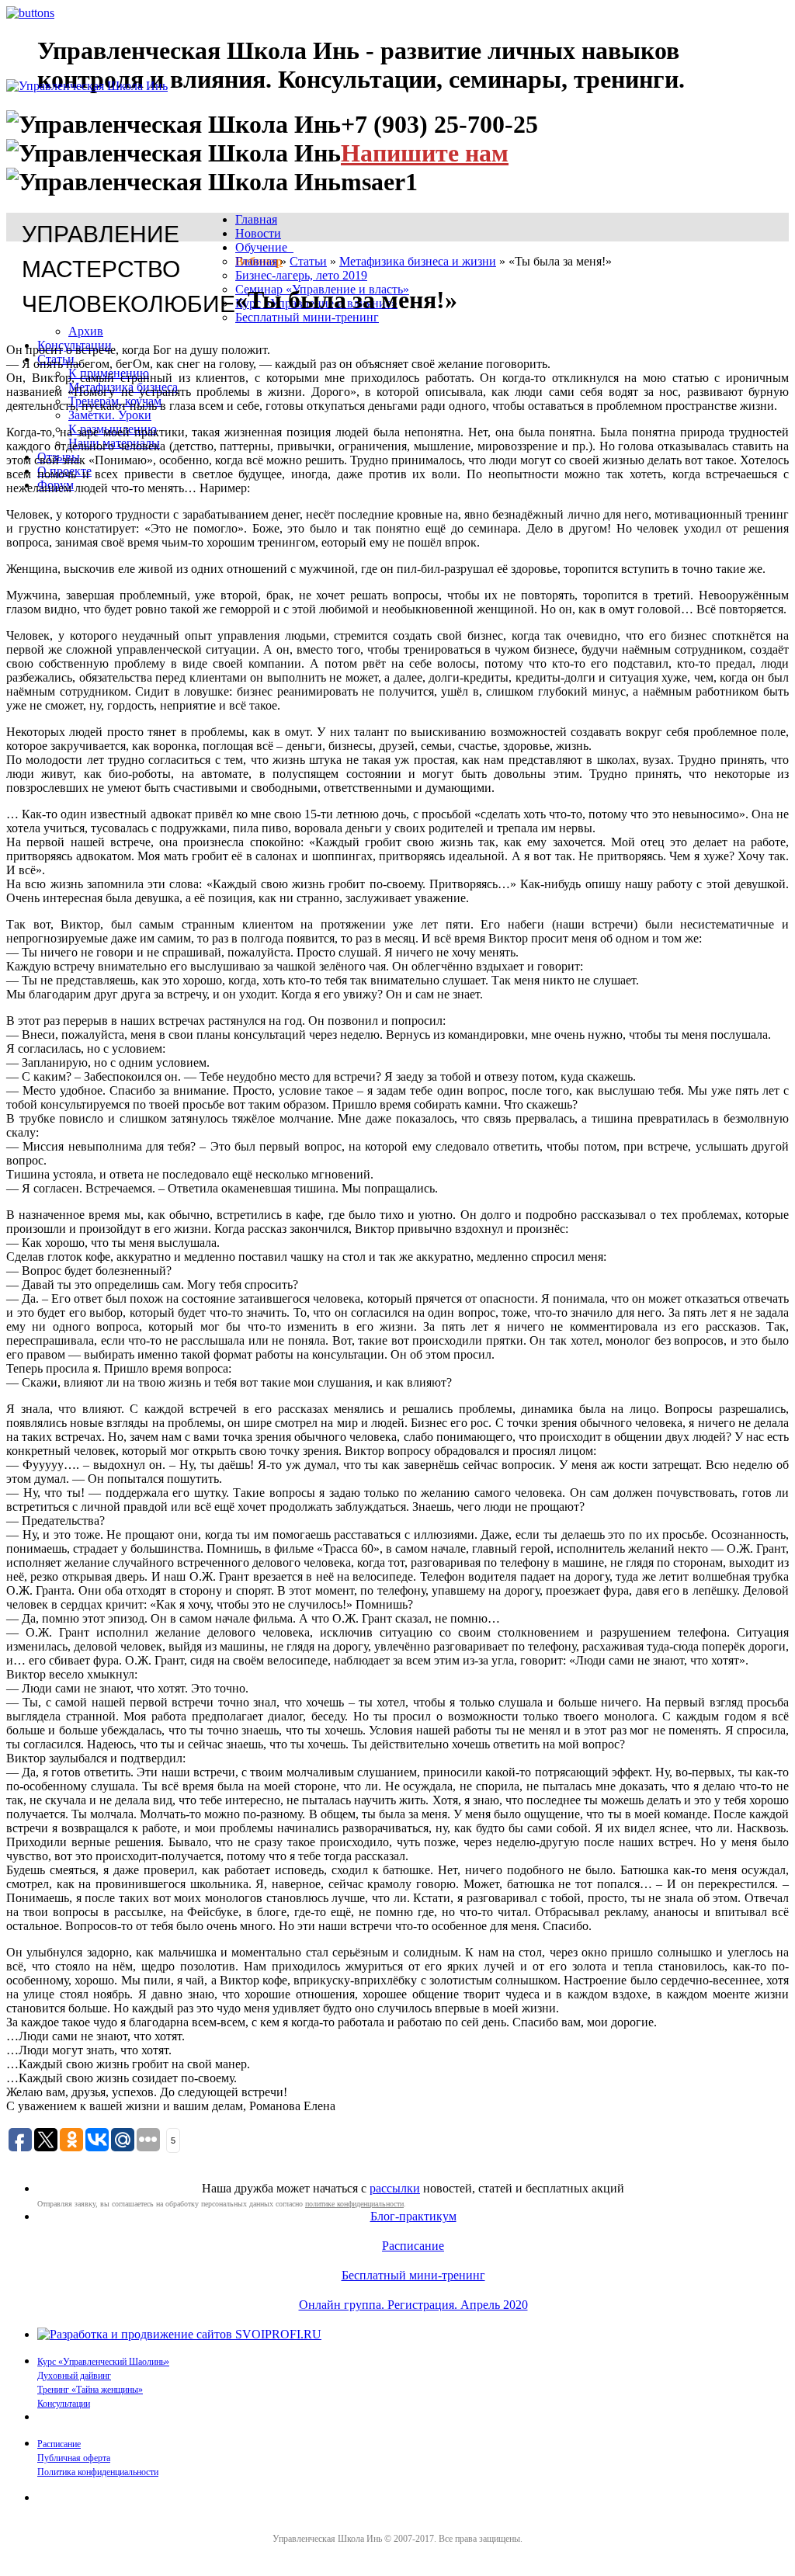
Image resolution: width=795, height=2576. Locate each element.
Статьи (308, 261)
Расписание (413, 2246)
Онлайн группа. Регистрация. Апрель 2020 (413, 2305)
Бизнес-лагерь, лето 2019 (301, 275)
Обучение (264, 247)
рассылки (395, 2188)
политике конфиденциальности (354, 2204)
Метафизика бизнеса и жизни (418, 261)
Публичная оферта (74, 2458)
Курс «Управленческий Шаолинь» (103, 2362)
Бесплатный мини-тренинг (307, 317)
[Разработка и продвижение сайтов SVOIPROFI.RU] (179, 2334)
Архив (86, 331)
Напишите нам (425, 153)
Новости (258, 233)
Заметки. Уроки (110, 415)
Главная (256, 219)
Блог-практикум (413, 2216)
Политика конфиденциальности (98, 2472)
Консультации (64, 2404)
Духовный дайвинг (74, 2376)
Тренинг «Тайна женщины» (90, 2390)
